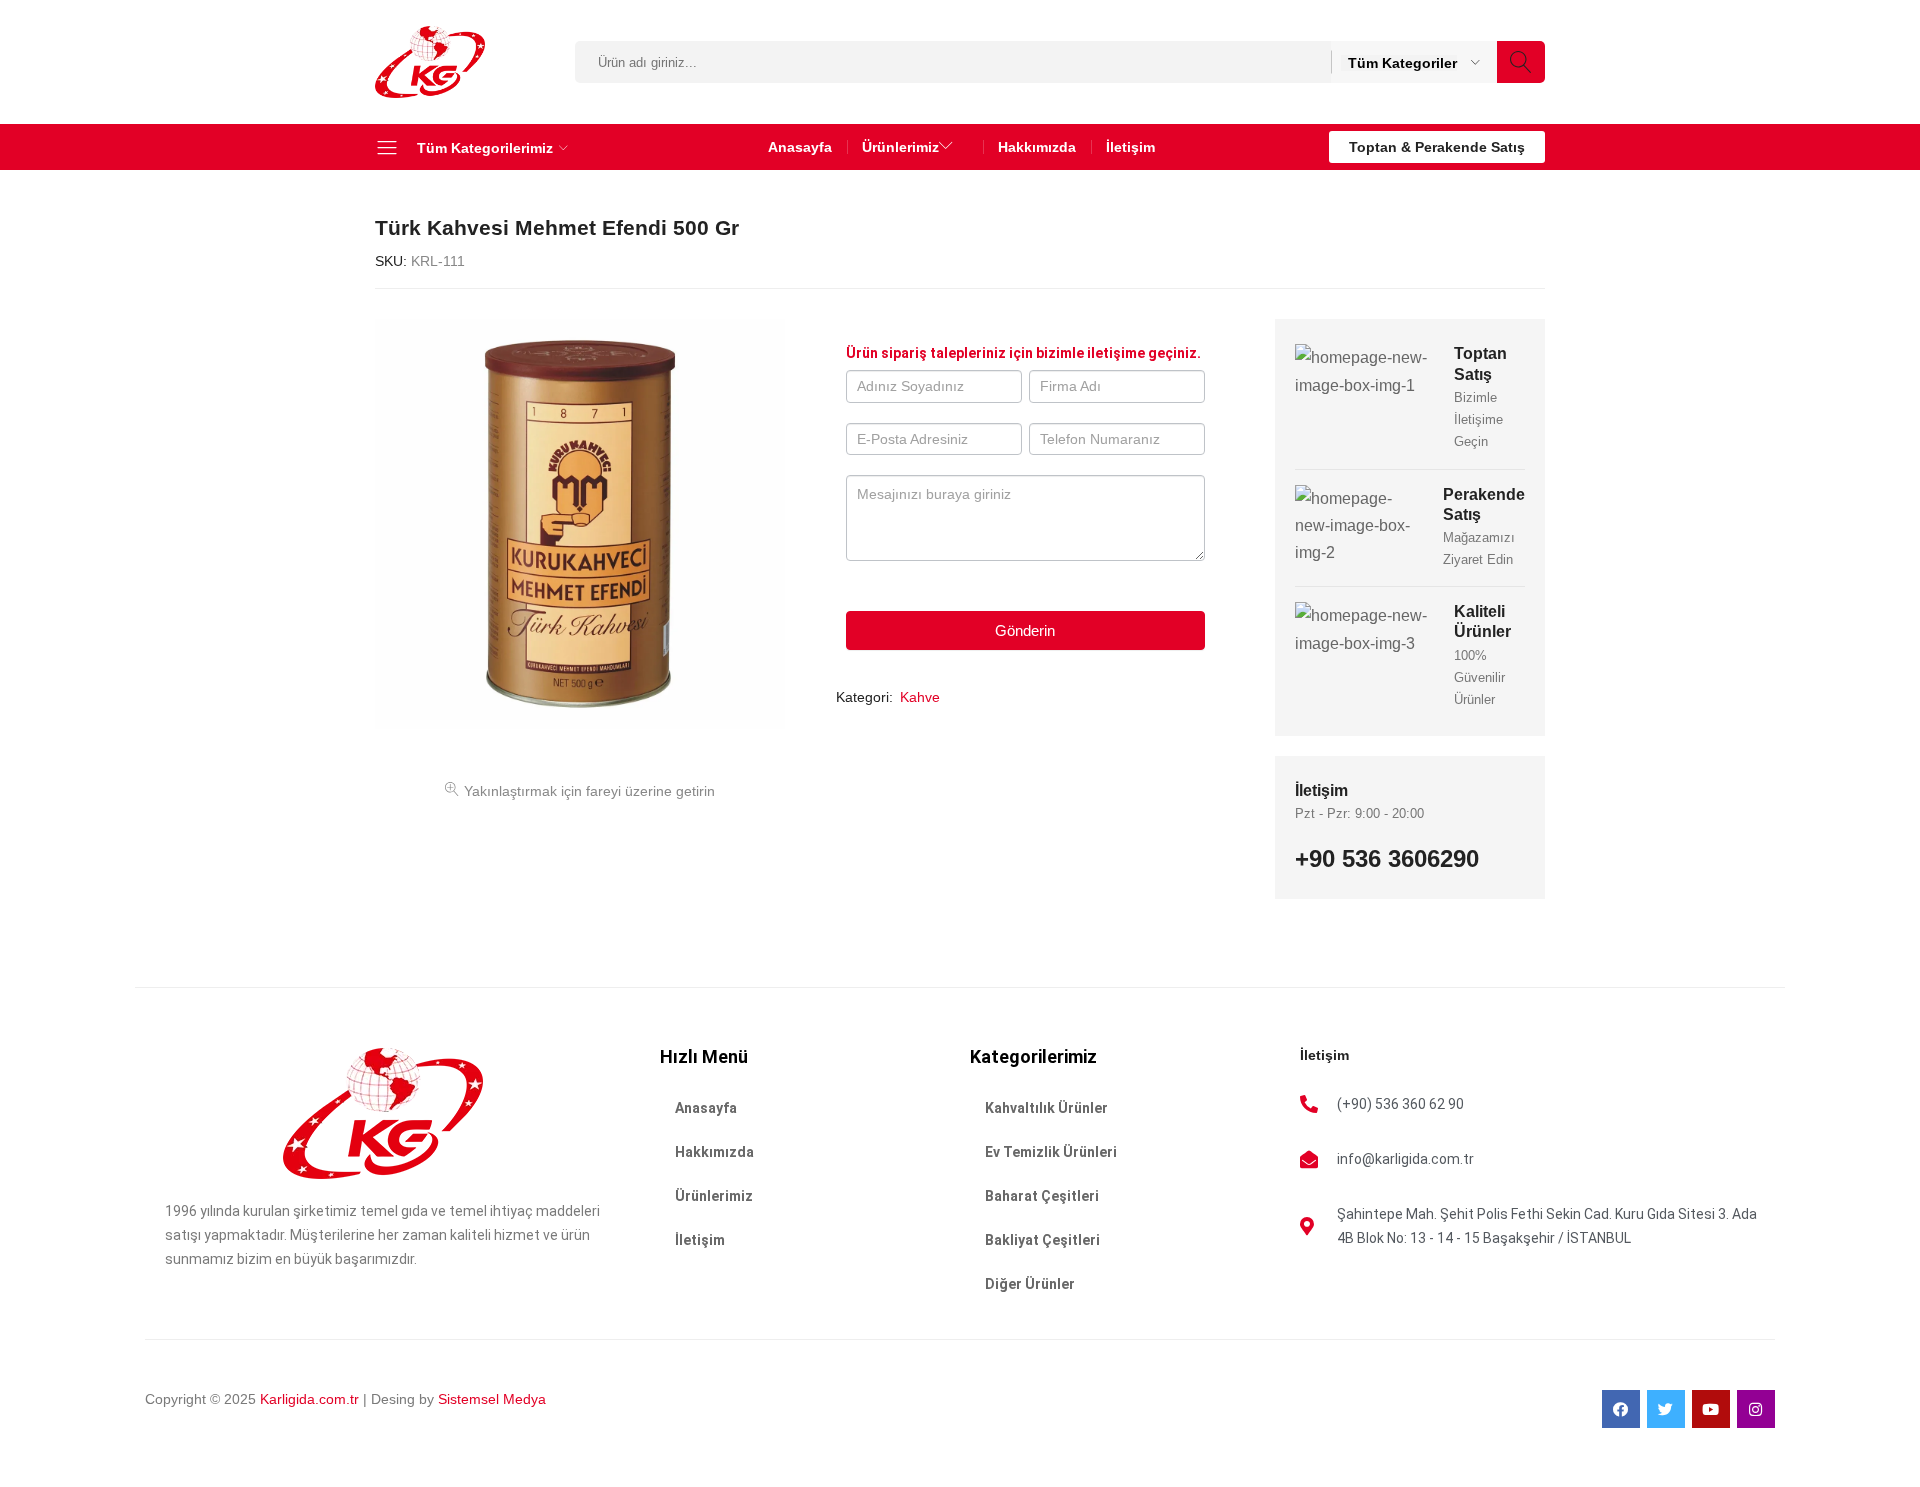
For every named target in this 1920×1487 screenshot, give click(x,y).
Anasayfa (800, 147)
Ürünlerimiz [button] (900, 147)
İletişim (1130, 147)
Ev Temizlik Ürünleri (1051, 1152)
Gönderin (1025, 630)
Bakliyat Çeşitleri (1042, 1240)
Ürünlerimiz (714, 1196)
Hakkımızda (1037, 147)
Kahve (920, 697)
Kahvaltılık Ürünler (1046, 1108)
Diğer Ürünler (1030, 1284)
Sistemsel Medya (490, 1399)
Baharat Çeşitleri (1042, 1196)
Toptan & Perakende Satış (1437, 147)
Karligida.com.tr (309, 1399)
